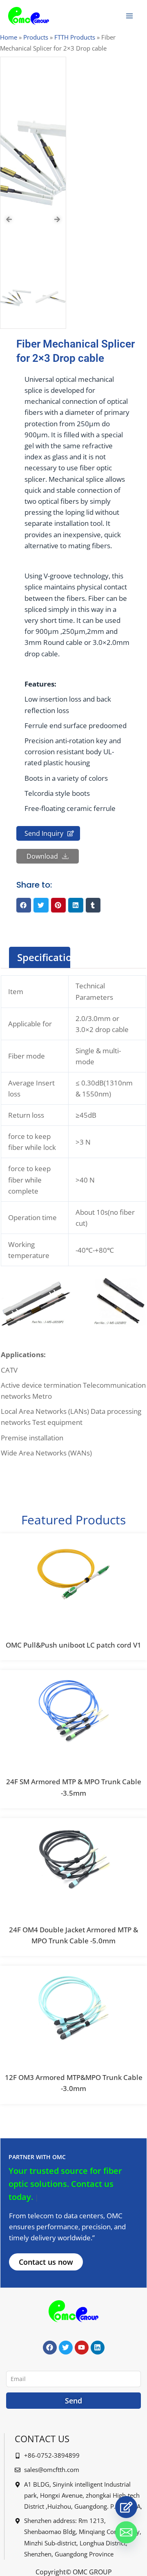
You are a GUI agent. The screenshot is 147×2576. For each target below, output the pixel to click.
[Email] (126, 2532)
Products (36, 37)
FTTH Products (75, 37)
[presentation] (9, 219)
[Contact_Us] (126, 2507)
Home (9, 37)
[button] (24, 905)
